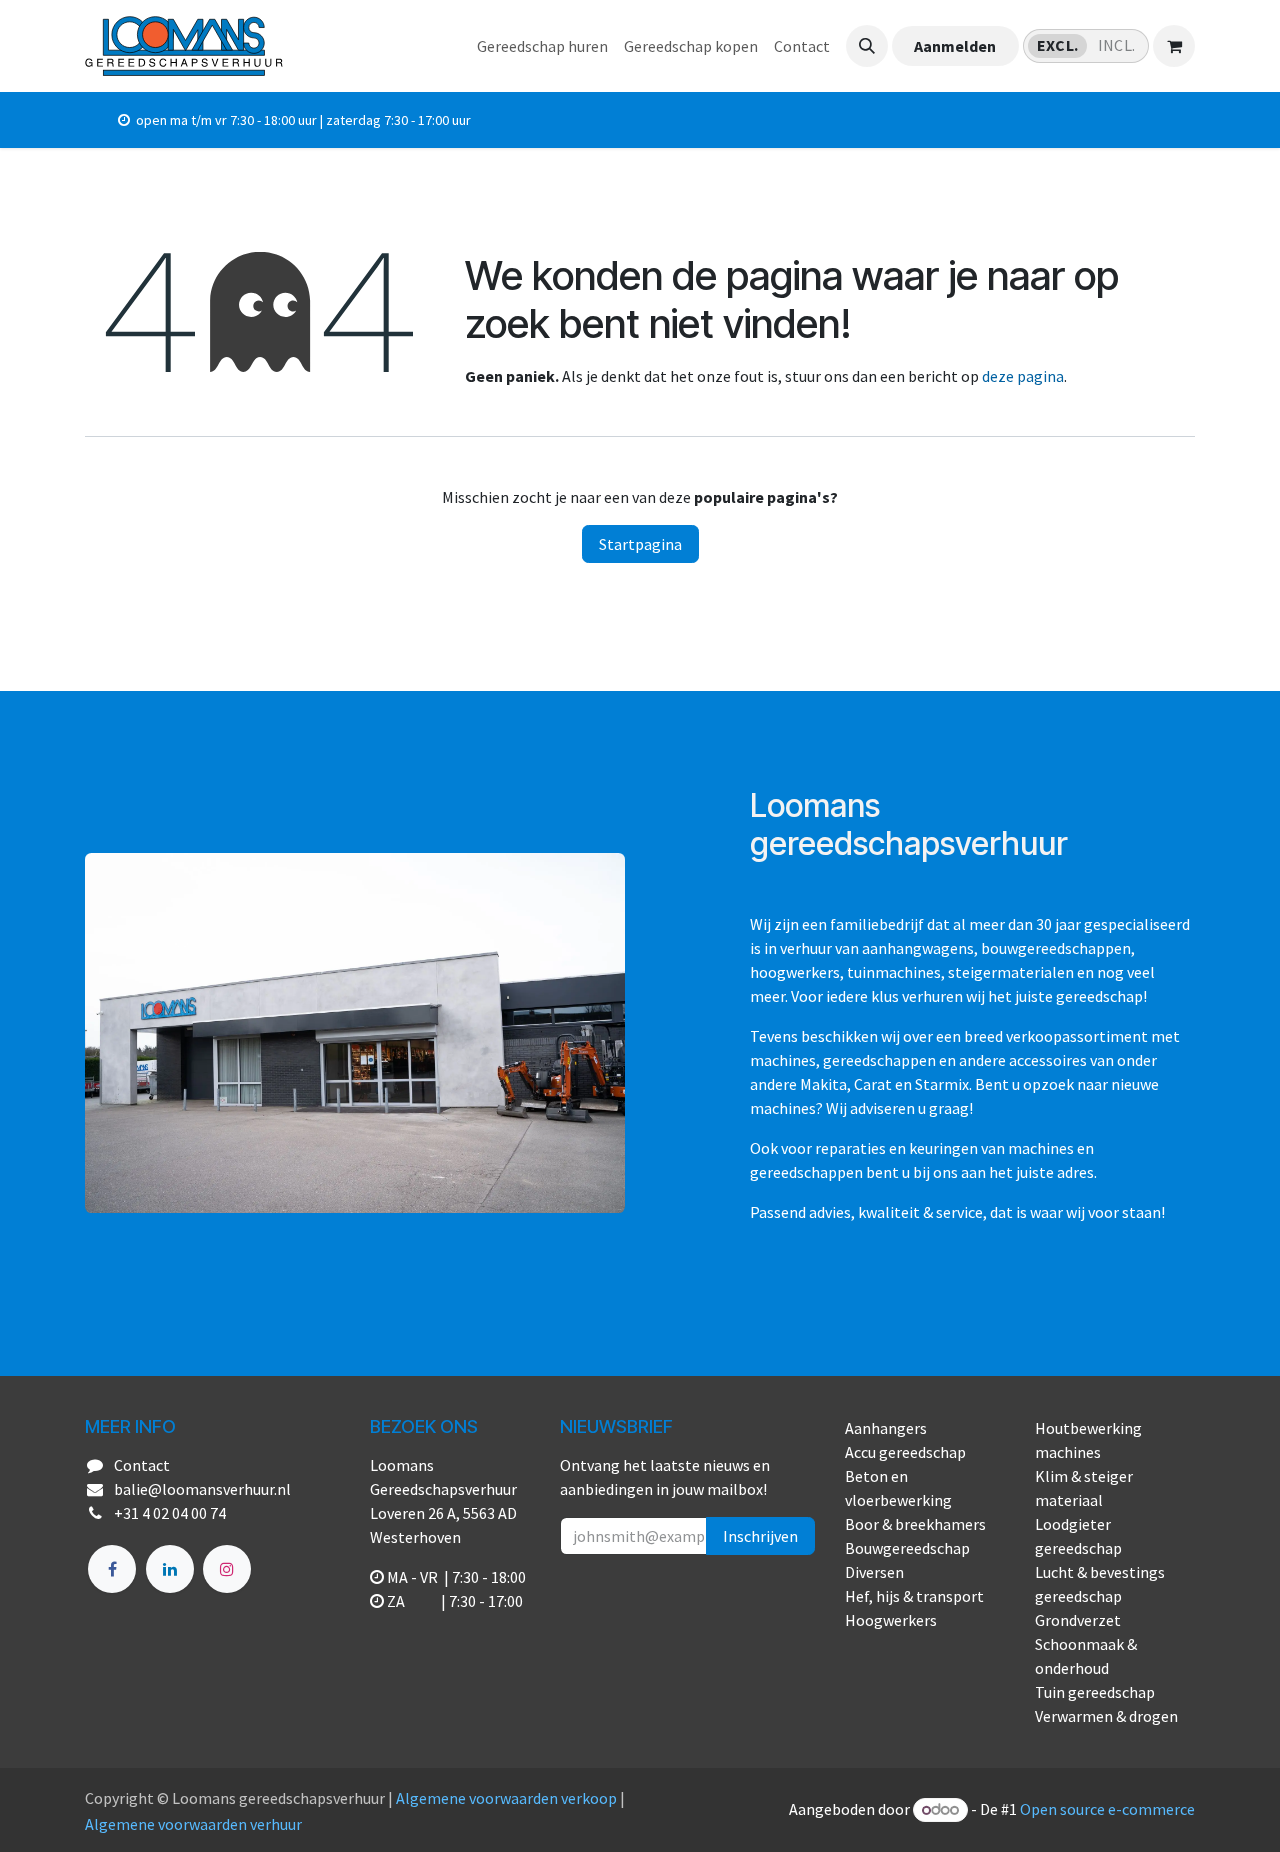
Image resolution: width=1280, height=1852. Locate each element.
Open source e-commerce (1107, 1809)
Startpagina (640, 544)
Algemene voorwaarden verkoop (506, 1798)
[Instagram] (227, 1569)
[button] (867, 46)
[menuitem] (542, 46)
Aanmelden (955, 46)
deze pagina (1023, 376)
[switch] (1086, 46)
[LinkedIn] (170, 1569)
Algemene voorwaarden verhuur (193, 1824)
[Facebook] (112, 1569)
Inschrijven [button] (760, 1536)
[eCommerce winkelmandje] (1174, 46)
